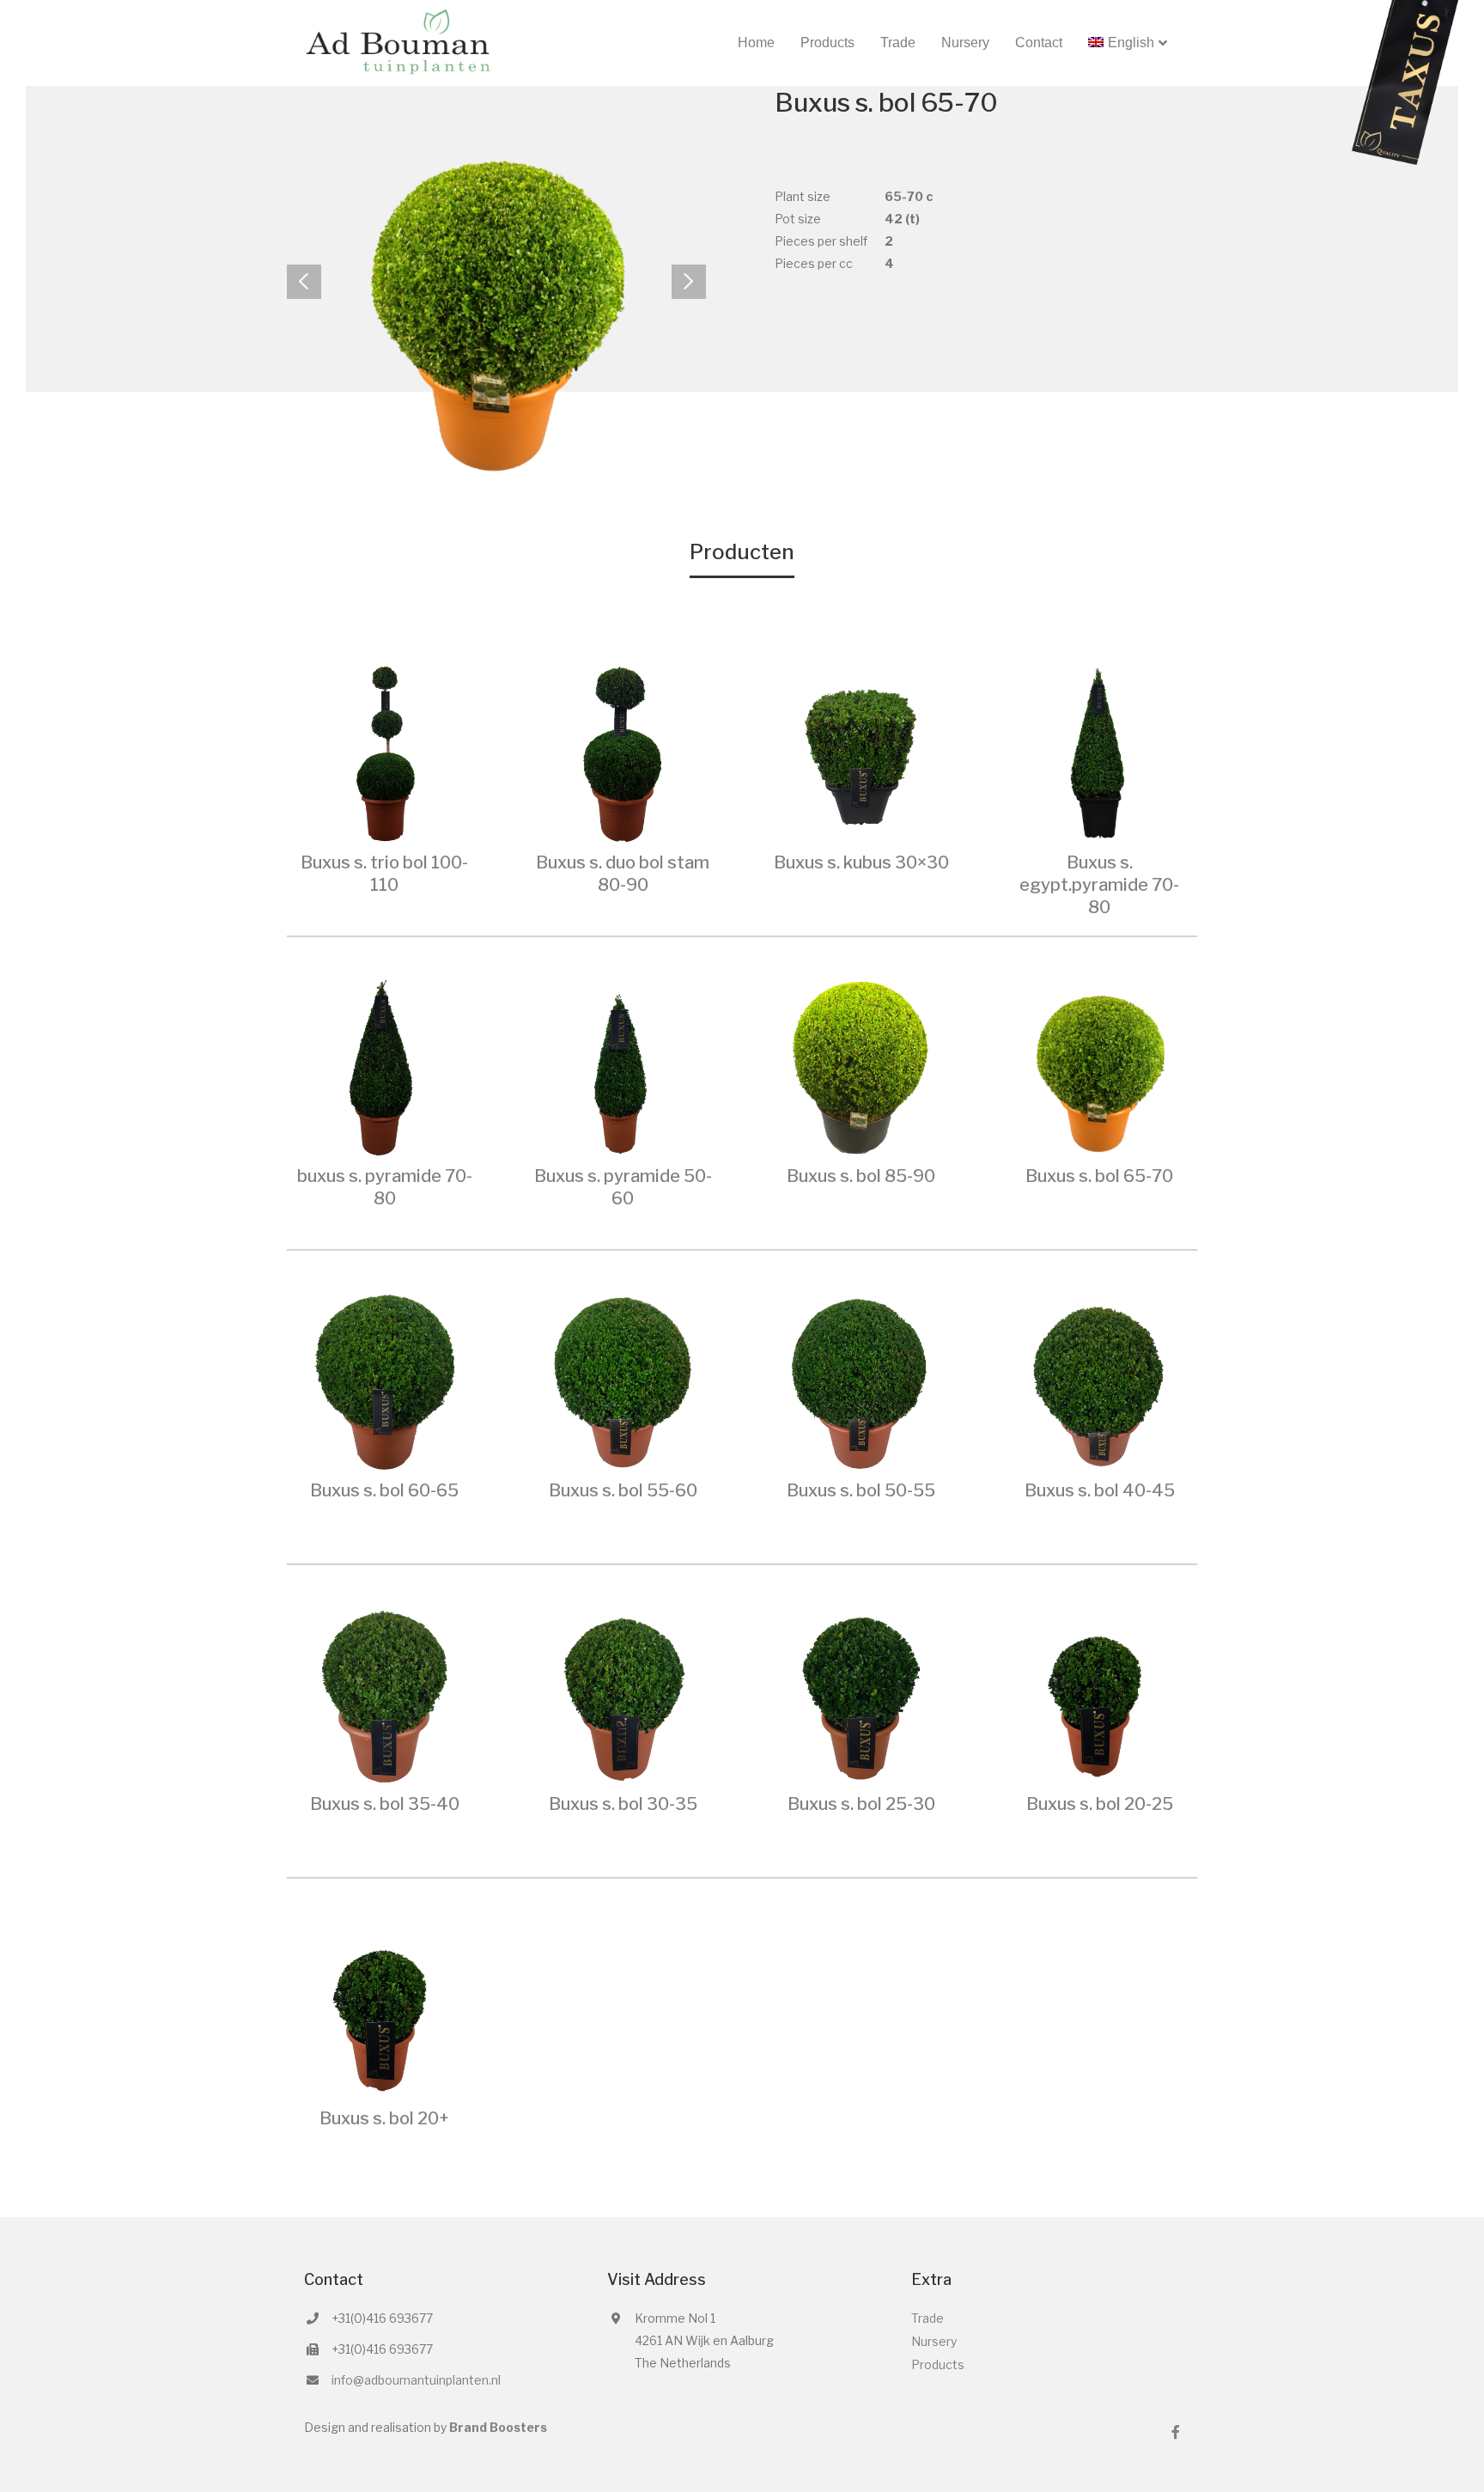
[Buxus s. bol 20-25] (1100, 1694)
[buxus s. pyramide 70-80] (385, 1066)
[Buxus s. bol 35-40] (385, 1694)
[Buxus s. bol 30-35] (623, 1694)
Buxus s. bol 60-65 (384, 1490)
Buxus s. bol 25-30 (861, 1804)
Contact (1039, 43)
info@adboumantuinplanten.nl (416, 2380)
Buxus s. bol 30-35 (623, 1804)
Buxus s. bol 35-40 (385, 1804)
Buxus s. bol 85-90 (861, 1176)
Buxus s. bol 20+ (384, 2118)
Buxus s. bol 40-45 (1100, 1490)
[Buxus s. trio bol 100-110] (385, 751)
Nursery (965, 43)
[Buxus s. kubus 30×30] (861, 751)
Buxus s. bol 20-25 (1100, 1804)
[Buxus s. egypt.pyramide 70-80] (1100, 751)
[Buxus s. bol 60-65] (385, 1379)
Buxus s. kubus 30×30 (861, 862)
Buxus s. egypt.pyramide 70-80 (1099, 885)
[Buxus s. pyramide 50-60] (623, 1066)
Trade (898, 43)
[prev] (304, 282)
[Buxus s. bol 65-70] (1100, 1066)
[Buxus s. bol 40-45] (1100, 1379)
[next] (689, 282)
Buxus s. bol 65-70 (1099, 1176)
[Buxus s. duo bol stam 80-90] (623, 751)
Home (756, 43)
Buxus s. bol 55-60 (623, 1490)
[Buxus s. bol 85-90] (861, 1066)
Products (827, 43)
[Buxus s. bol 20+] (385, 2007)
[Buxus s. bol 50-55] (861, 1379)
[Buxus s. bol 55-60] (623, 1379)
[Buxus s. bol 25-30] (861, 1694)
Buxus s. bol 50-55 (861, 1490)
